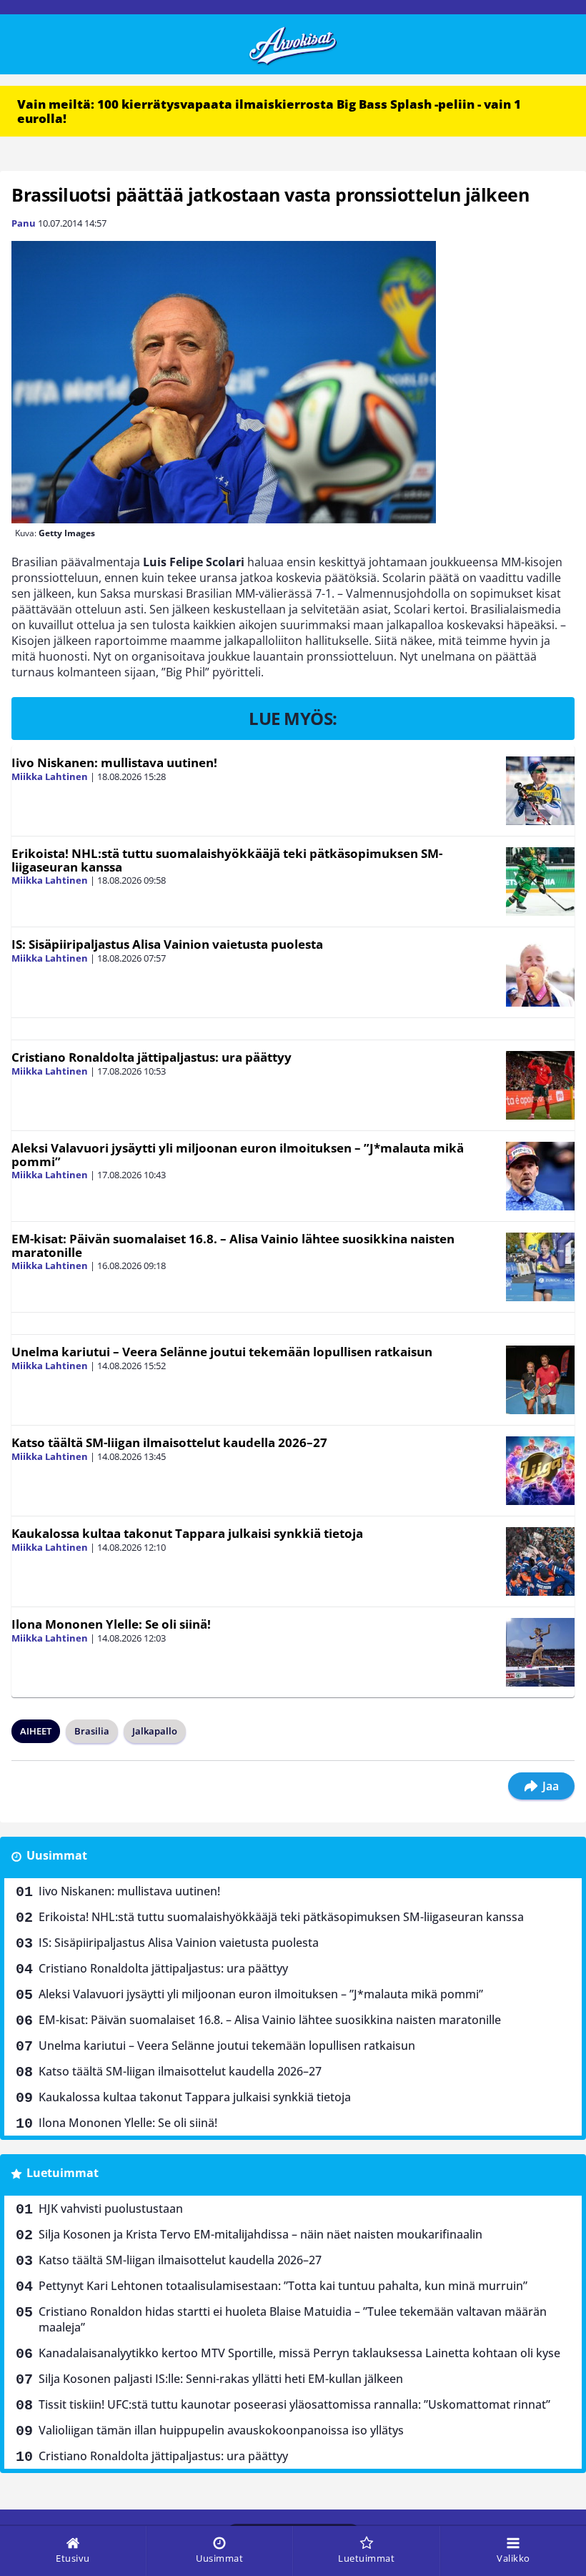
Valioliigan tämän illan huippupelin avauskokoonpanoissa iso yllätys (221, 2430)
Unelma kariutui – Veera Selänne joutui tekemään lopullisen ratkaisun (222, 1352)
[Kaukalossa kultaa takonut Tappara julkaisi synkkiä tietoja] (540, 1561)
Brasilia (92, 1731)
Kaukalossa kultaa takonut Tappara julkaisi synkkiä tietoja (187, 1533)
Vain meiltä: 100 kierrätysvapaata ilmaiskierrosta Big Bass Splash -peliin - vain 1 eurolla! (269, 111)
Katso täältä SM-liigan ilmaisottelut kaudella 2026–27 (169, 1442)
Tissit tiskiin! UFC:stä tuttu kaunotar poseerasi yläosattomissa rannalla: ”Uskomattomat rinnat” (294, 2404)
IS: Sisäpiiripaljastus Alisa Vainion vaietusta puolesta (167, 944)
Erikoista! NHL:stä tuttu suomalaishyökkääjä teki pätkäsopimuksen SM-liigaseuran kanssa (227, 860)
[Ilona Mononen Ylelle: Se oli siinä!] (540, 1652)
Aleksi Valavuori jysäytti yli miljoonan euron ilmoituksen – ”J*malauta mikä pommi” (238, 1155)
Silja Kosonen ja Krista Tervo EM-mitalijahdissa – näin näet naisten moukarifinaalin (260, 2234)
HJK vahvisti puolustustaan (111, 2209)
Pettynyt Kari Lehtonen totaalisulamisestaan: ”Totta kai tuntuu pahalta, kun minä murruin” (283, 2286)
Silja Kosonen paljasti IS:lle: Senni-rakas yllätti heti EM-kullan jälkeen (221, 2379)
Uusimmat (57, 1855)
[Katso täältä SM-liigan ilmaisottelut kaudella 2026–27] (540, 1471)
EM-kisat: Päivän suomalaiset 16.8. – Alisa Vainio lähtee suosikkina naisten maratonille (233, 1245)
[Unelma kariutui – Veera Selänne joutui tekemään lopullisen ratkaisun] (540, 1380)
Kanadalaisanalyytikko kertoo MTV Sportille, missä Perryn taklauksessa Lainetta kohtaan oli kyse (299, 2353)
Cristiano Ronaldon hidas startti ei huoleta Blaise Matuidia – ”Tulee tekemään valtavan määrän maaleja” (293, 2319)
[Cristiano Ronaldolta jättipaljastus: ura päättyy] (540, 1085)
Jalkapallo (155, 1731)
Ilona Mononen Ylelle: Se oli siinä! (111, 1624)
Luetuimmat (63, 2173)
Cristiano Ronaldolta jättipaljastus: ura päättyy (152, 1057)
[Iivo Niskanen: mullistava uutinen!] (540, 791)
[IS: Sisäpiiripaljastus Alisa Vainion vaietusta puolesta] (540, 972)
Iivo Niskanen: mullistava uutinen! (114, 763)
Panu (24, 223)
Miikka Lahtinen (50, 776)
